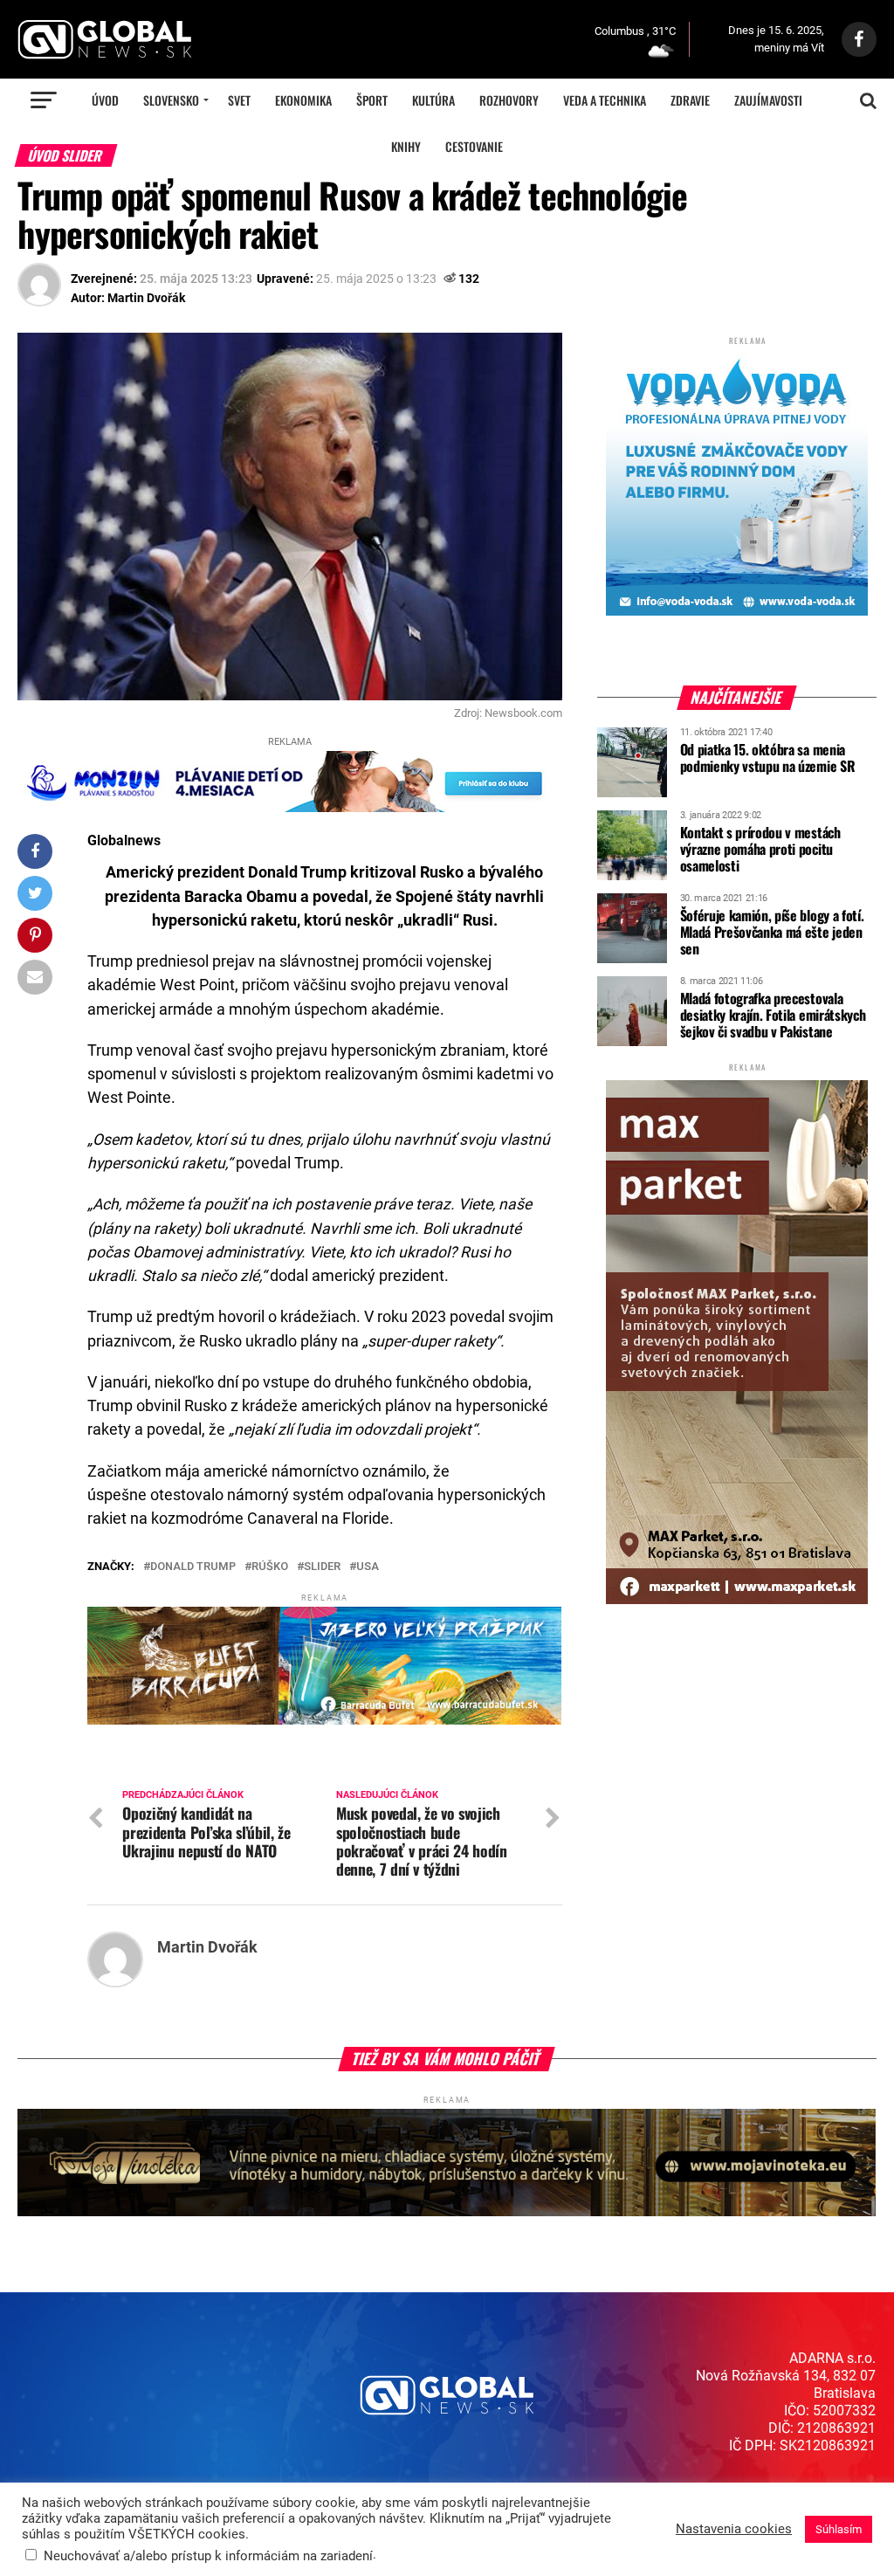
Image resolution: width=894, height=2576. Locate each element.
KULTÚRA (433, 100)
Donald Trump (193, 1567)
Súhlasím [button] (839, 2529)
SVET (239, 100)
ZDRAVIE (690, 100)
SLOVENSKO (171, 100)
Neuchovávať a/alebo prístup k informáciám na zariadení (208, 2556)
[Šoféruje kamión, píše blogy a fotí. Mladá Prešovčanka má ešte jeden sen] (632, 957)
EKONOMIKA (303, 100)
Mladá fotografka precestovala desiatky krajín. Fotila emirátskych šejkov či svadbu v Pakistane (773, 1015)
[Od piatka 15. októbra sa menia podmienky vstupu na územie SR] (632, 791)
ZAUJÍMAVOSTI (768, 100)
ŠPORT (372, 100)
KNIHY (406, 146)
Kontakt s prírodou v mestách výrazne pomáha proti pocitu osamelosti (760, 849)
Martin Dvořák (146, 298)
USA (368, 1567)
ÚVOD (105, 100)
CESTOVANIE (474, 146)
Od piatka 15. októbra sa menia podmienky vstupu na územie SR (768, 758)
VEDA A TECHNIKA (605, 100)
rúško (270, 1567)
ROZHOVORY (509, 100)
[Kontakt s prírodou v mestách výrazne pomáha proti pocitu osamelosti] (632, 874)
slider (322, 1567)
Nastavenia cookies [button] (734, 2529)
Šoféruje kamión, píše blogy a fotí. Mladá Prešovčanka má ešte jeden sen (772, 932)
